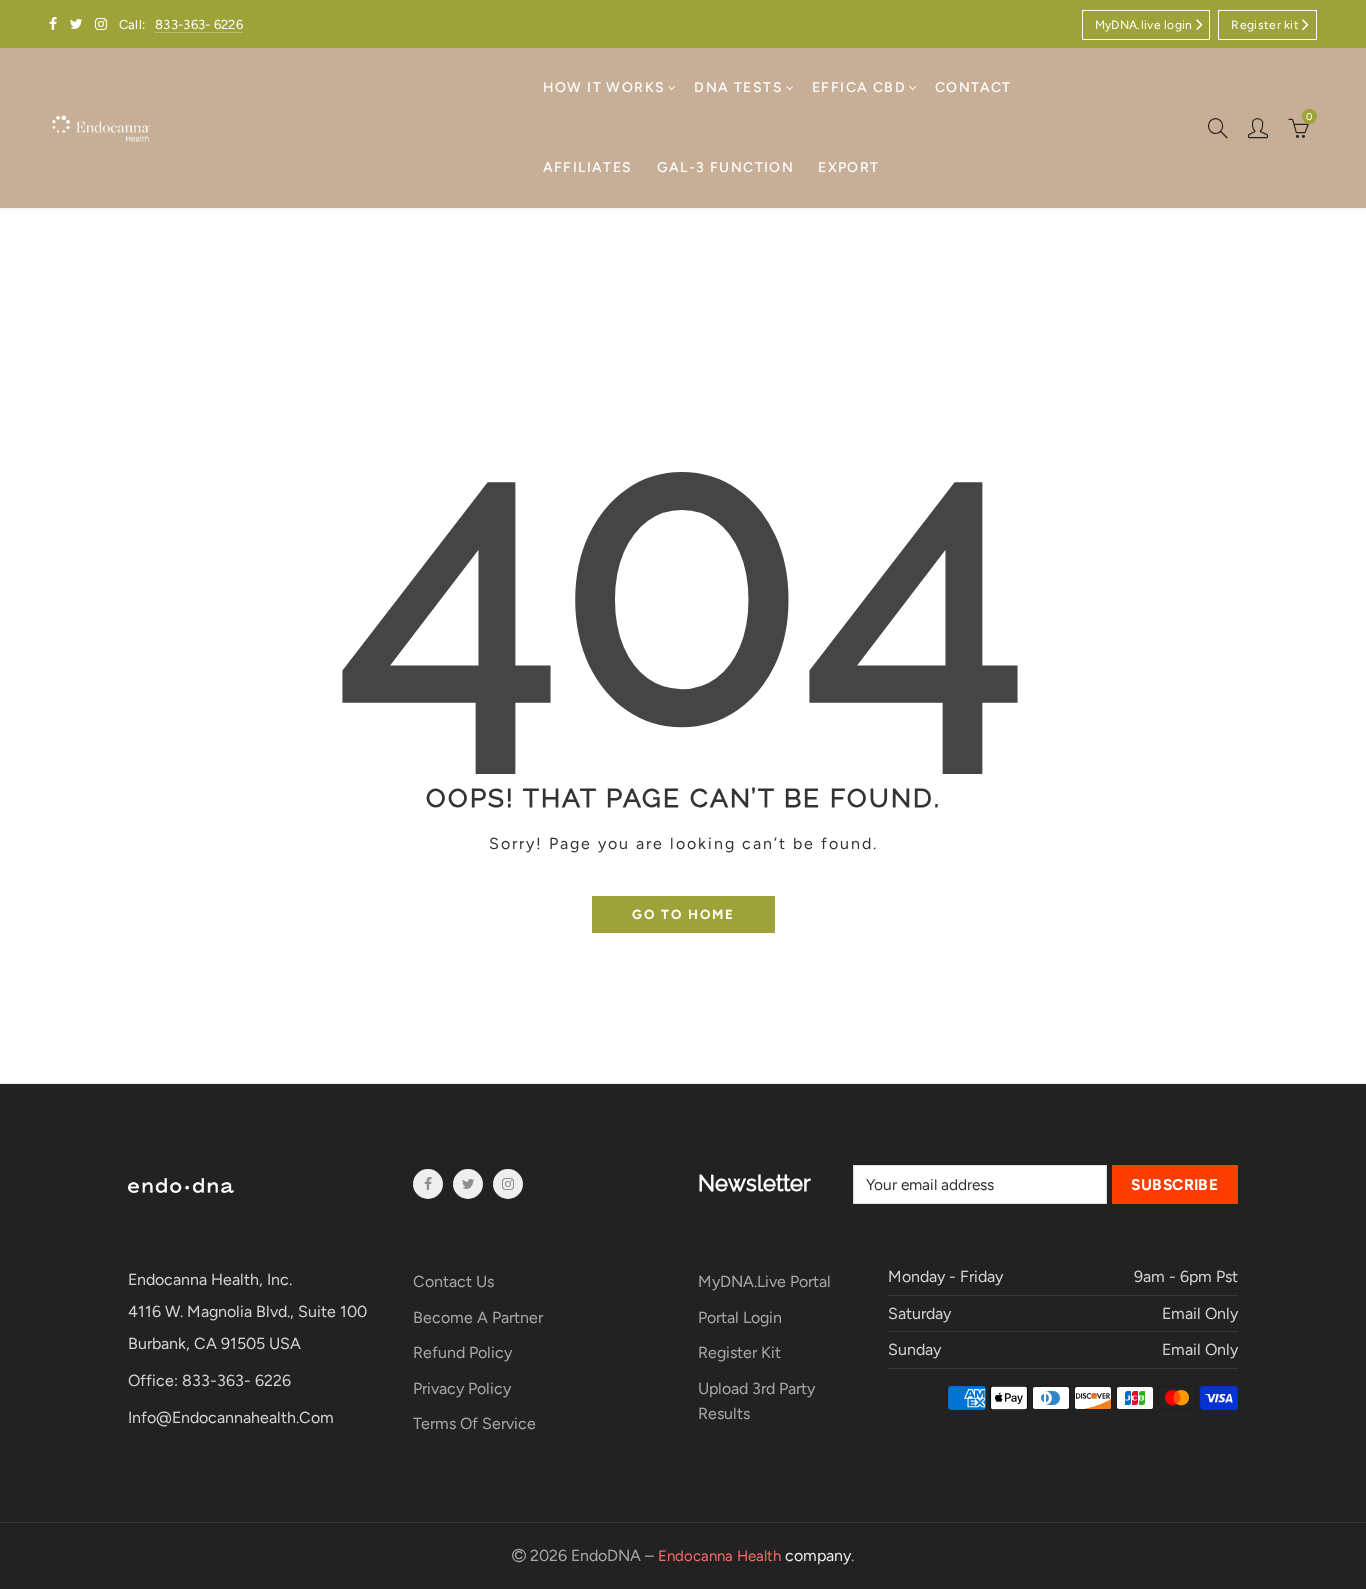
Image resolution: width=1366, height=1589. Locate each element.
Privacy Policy (462, 1388)
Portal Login (740, 1317)
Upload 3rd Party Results (756, 1401)
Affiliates (588, 167)
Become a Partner (478, 1317)
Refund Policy (462, 1352)
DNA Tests (738, 87)
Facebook (428, 1184)
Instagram (508, 1184)
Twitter (468, 1184)
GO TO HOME (683, 914)
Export (848, 167)
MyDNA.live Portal (764, 1281)
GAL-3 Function (726, 167)
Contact (973, 87)
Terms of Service (474, 1423)
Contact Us (453, 1281)
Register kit (1265, 25)
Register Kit (739, 1352)
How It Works (604, 87)
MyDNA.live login (1144, 25)
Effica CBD (859, 87)
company (754, 1555)
